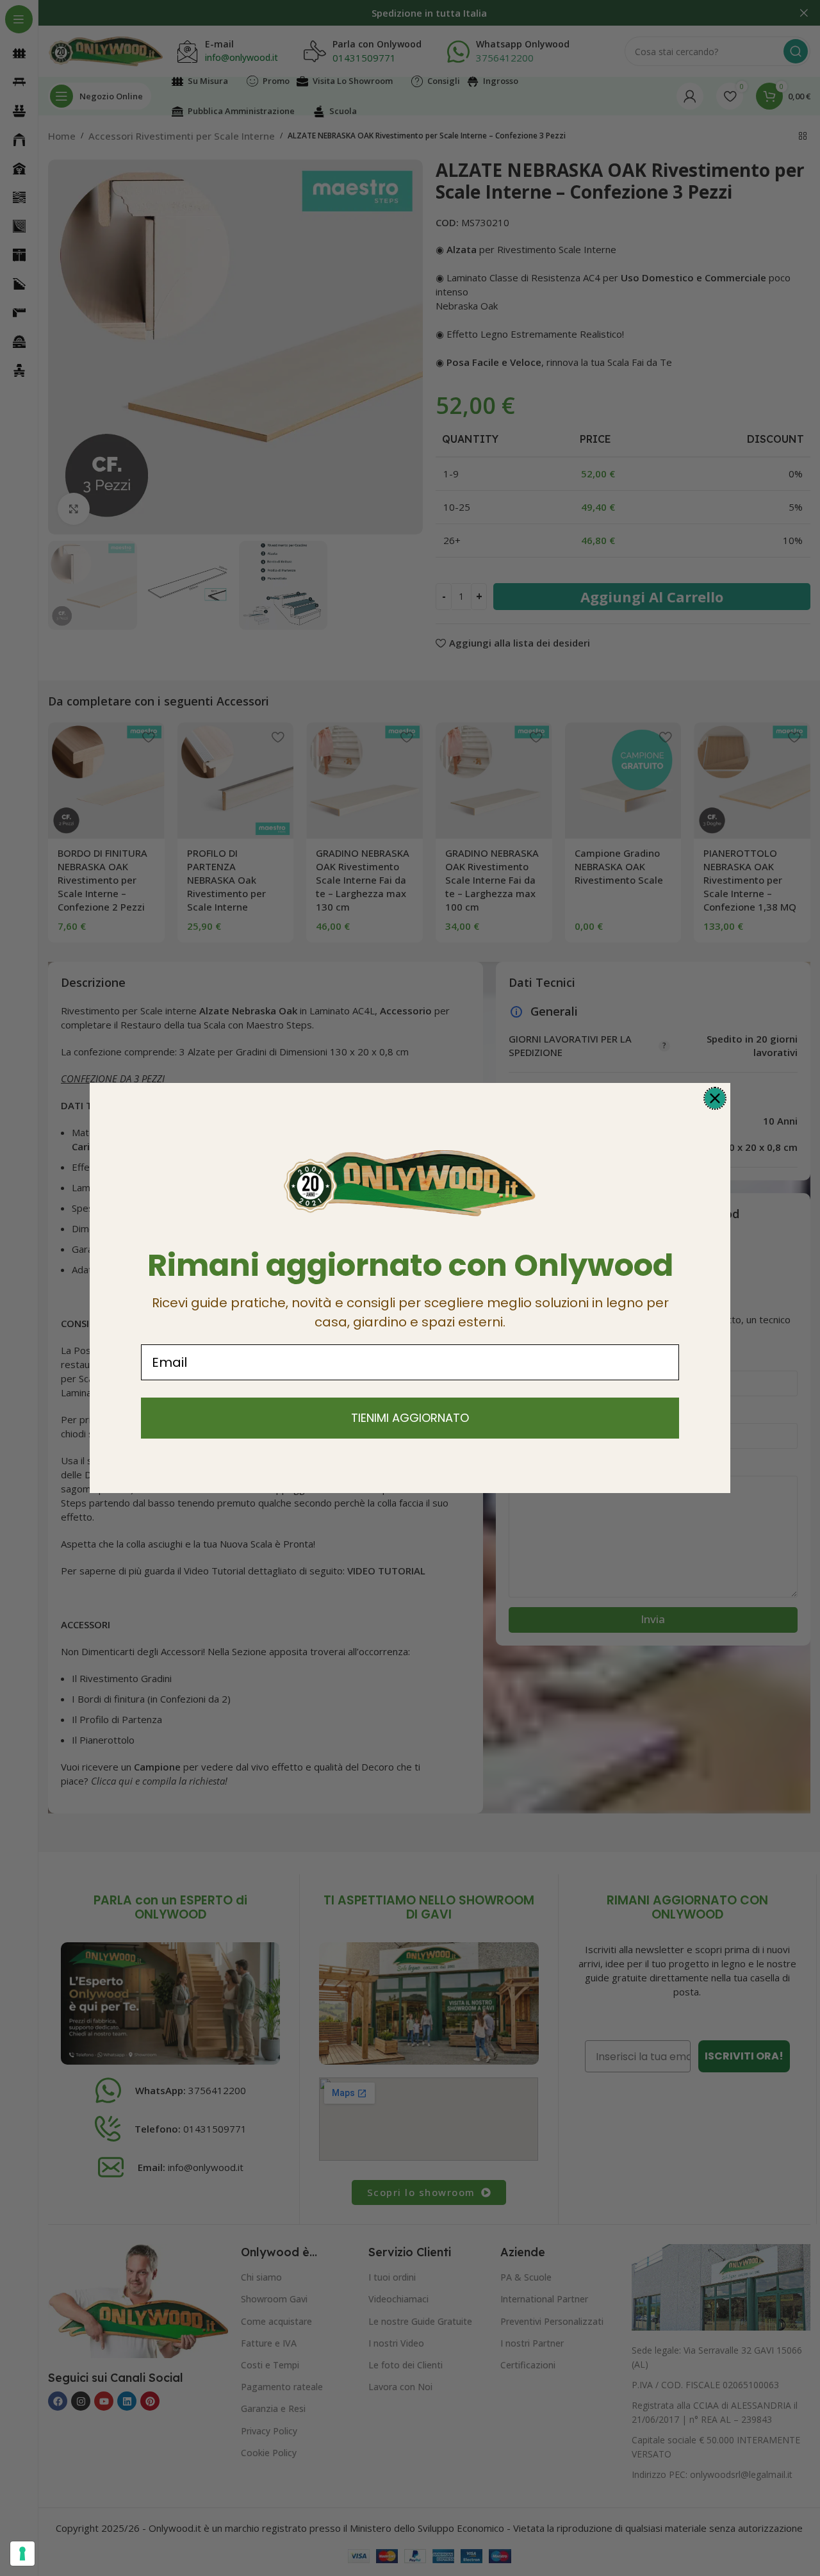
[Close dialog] (715, 1098)
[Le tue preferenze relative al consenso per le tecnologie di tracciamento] (22, 2554)
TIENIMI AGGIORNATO (410, 1418)
